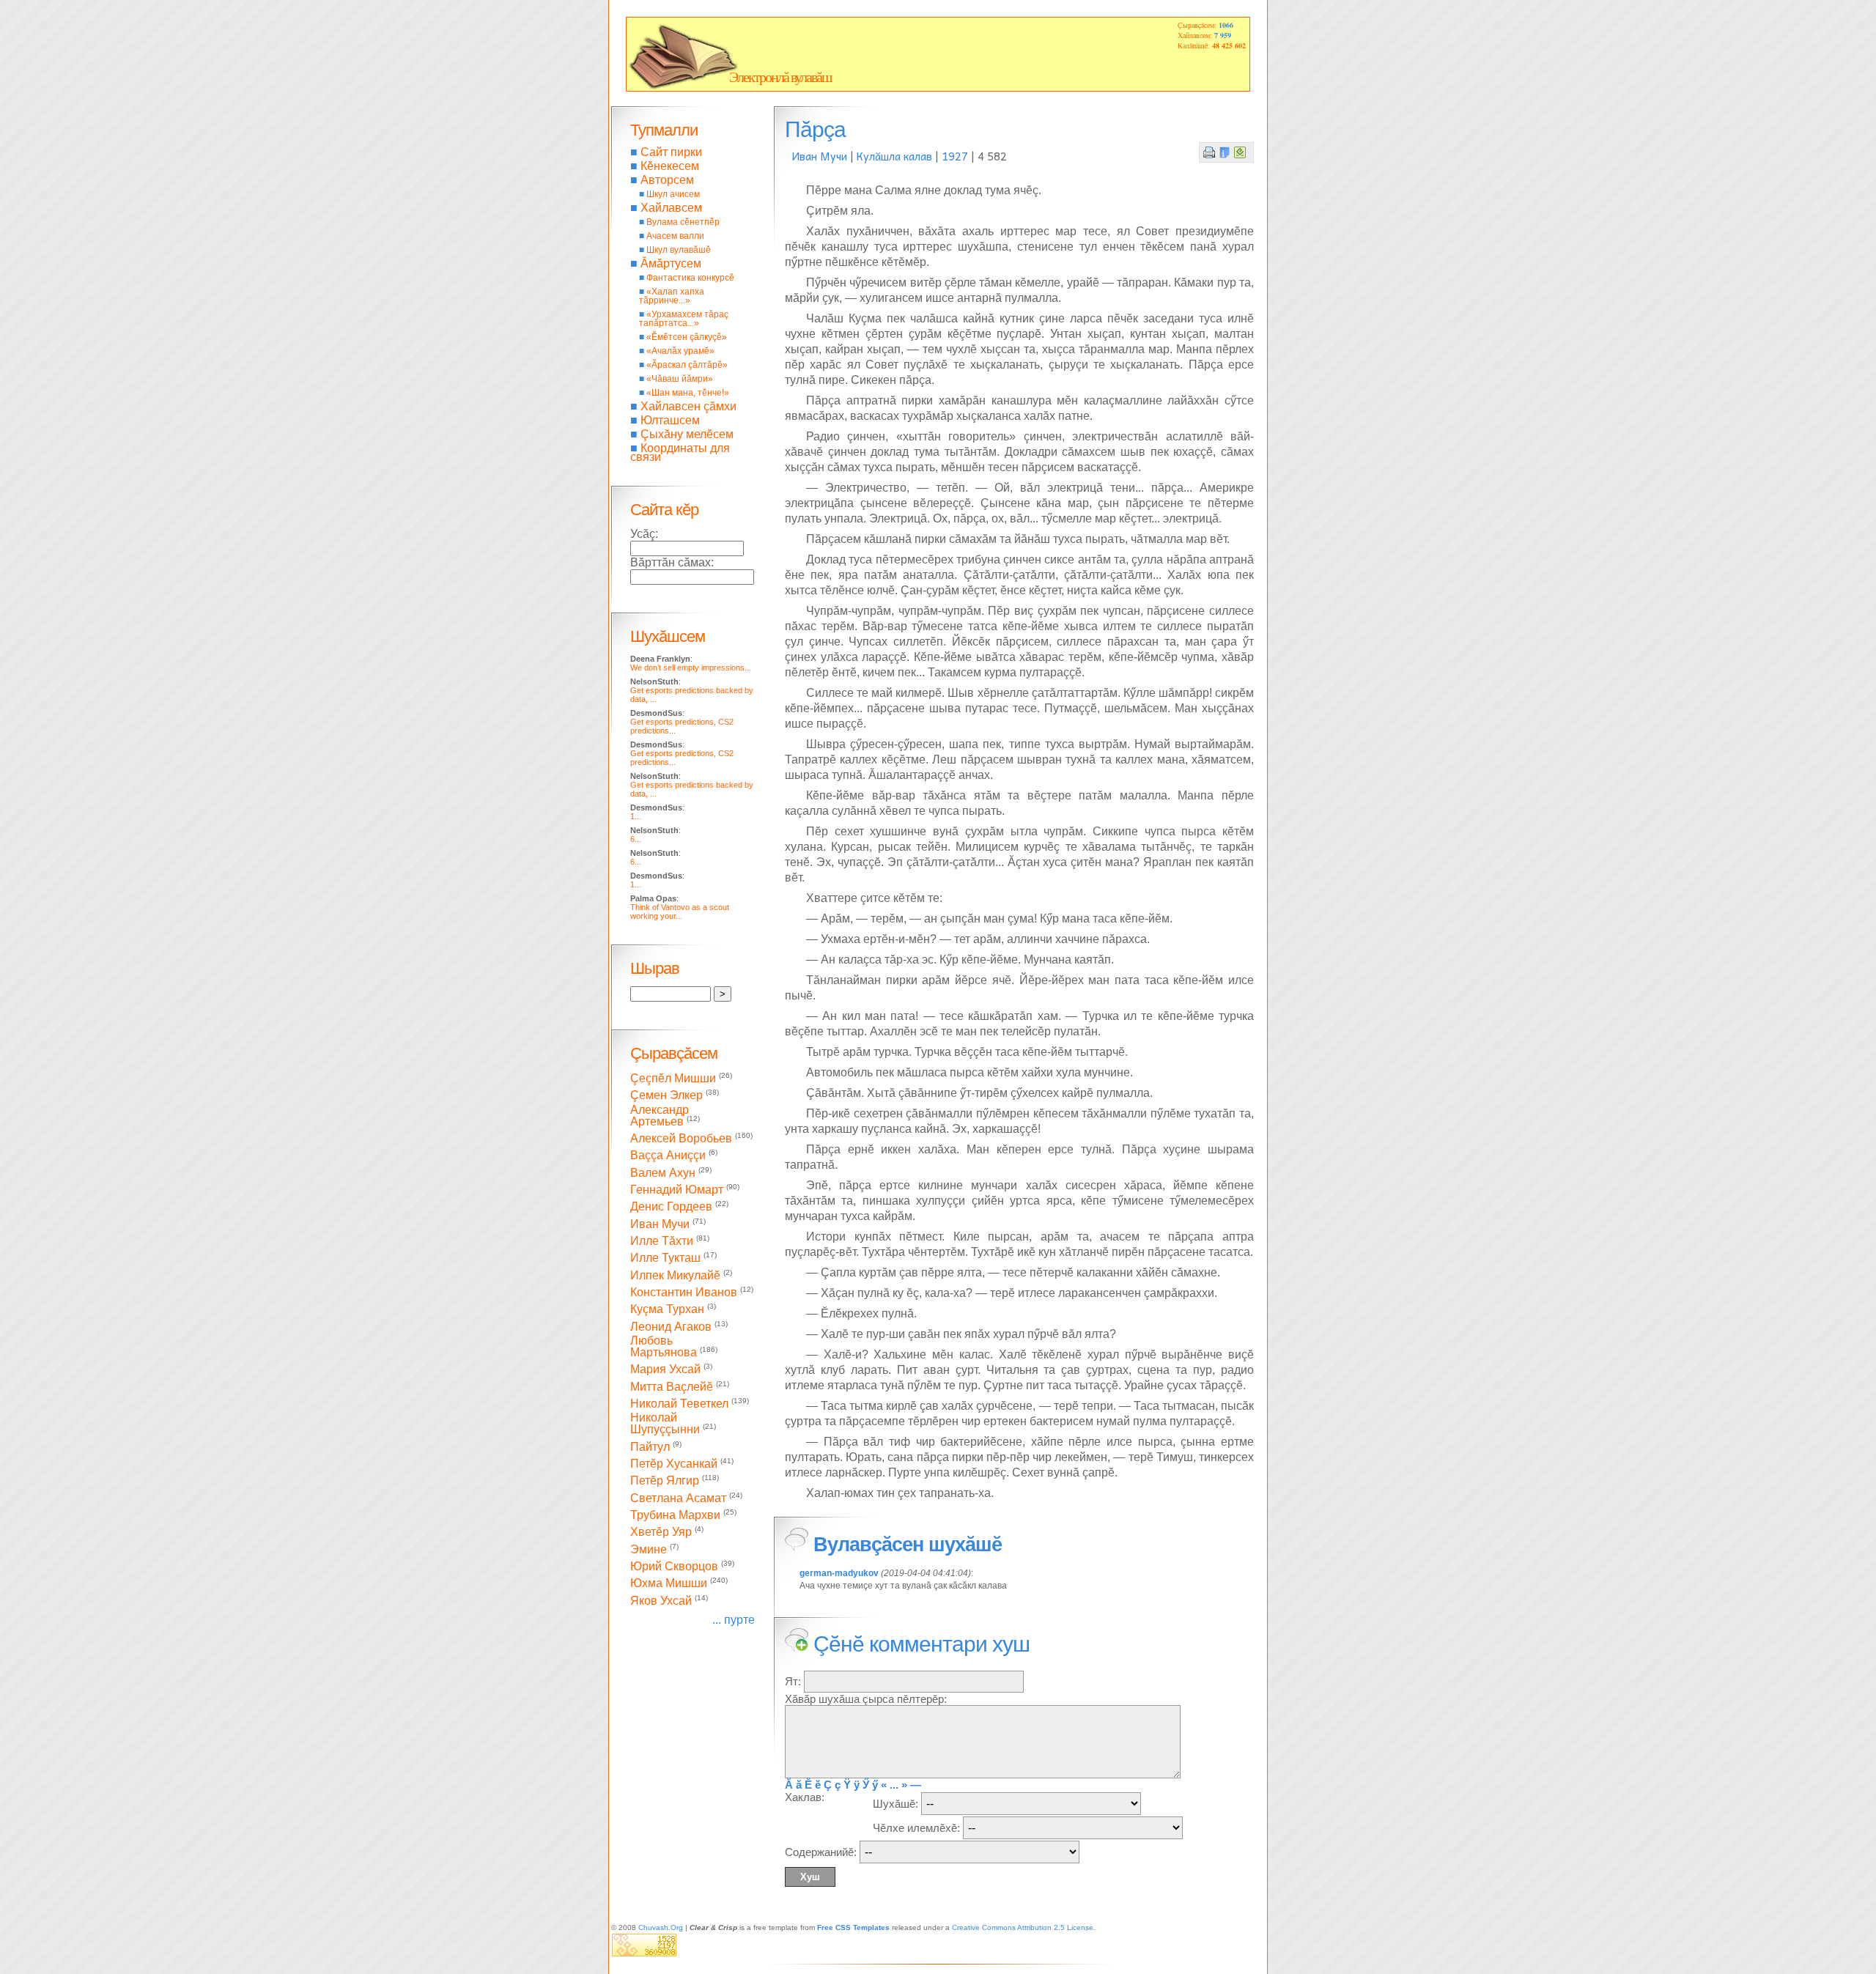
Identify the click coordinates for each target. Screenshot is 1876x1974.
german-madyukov (839, 1573)
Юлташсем (670, 420)
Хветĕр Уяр (661, 1533)
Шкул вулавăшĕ (679, 250)
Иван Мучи (820, 156)
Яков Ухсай (661, 1601)
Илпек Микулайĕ (675, 1275)
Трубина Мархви (675, 1515)
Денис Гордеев (671, 1207)
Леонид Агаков (671, 1327)
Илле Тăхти (662, 1241)
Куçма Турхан (667, 1310)
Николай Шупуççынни (665, 1423)
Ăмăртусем (671, 263)
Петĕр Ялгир (665, 1481)
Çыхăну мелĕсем (687, 434)
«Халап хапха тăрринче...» (672, 296)
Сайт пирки (671, 152)
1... (636, 816)
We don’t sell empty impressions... (691, 668)
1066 (1226, 25)
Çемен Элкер (666, 1096)
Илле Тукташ (665, 1258)
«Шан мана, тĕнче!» (688, 393)
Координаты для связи (680, 452)
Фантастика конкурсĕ (690, 278)
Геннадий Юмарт (677, 1190)
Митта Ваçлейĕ (672, 1387)
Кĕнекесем (670, 166)
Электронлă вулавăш (780, 77)
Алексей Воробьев (681, 1138)
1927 (955, 156)
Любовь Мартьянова (664, 1346)
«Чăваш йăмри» (680, 379)
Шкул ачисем (673, 194)
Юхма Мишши (669, 1584)
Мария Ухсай (665, 1370)
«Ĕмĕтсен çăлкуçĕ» (687, 337)
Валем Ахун (663, 1173)
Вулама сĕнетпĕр (683, 222)
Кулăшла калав (894, 156)
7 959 (1223, 35)
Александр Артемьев (660, 1116)
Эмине (649, 1549)
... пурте (734, 1620)
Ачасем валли (675, 236)
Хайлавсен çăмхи (688, 406)
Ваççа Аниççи (668, 1156)
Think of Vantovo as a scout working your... (680, 912)
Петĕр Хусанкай (674, 1464)
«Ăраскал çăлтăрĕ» (687, 365)
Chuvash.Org (661, 1927)
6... (636, 839)
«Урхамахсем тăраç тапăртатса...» (684, 319)
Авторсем (667, 180)
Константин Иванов (684, 1292)
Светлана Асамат (678, 1498)
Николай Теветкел (679, 1404)
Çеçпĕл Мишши (673, 1078)
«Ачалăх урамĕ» (680, 351)
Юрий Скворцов (674, 1566)
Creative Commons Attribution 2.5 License (1023, 1927)
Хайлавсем (671, 208)
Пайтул (650, 1447)
